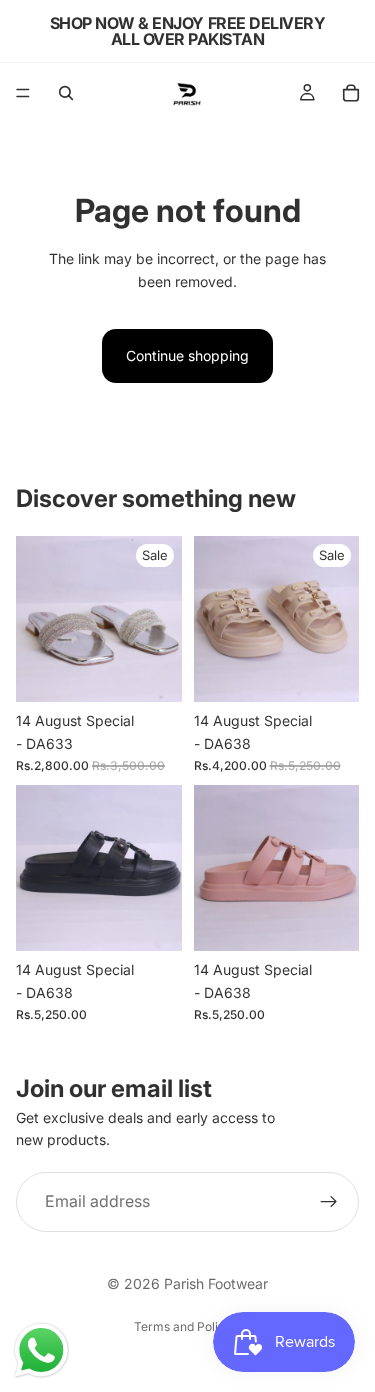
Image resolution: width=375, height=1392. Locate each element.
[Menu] (23, 93)
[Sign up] (329, 1202)
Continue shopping (187, 355)
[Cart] (351, 93)
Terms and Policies (187, 1326)
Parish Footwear (216, 1283)
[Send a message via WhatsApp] (41, 1350)
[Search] (66, 93)
